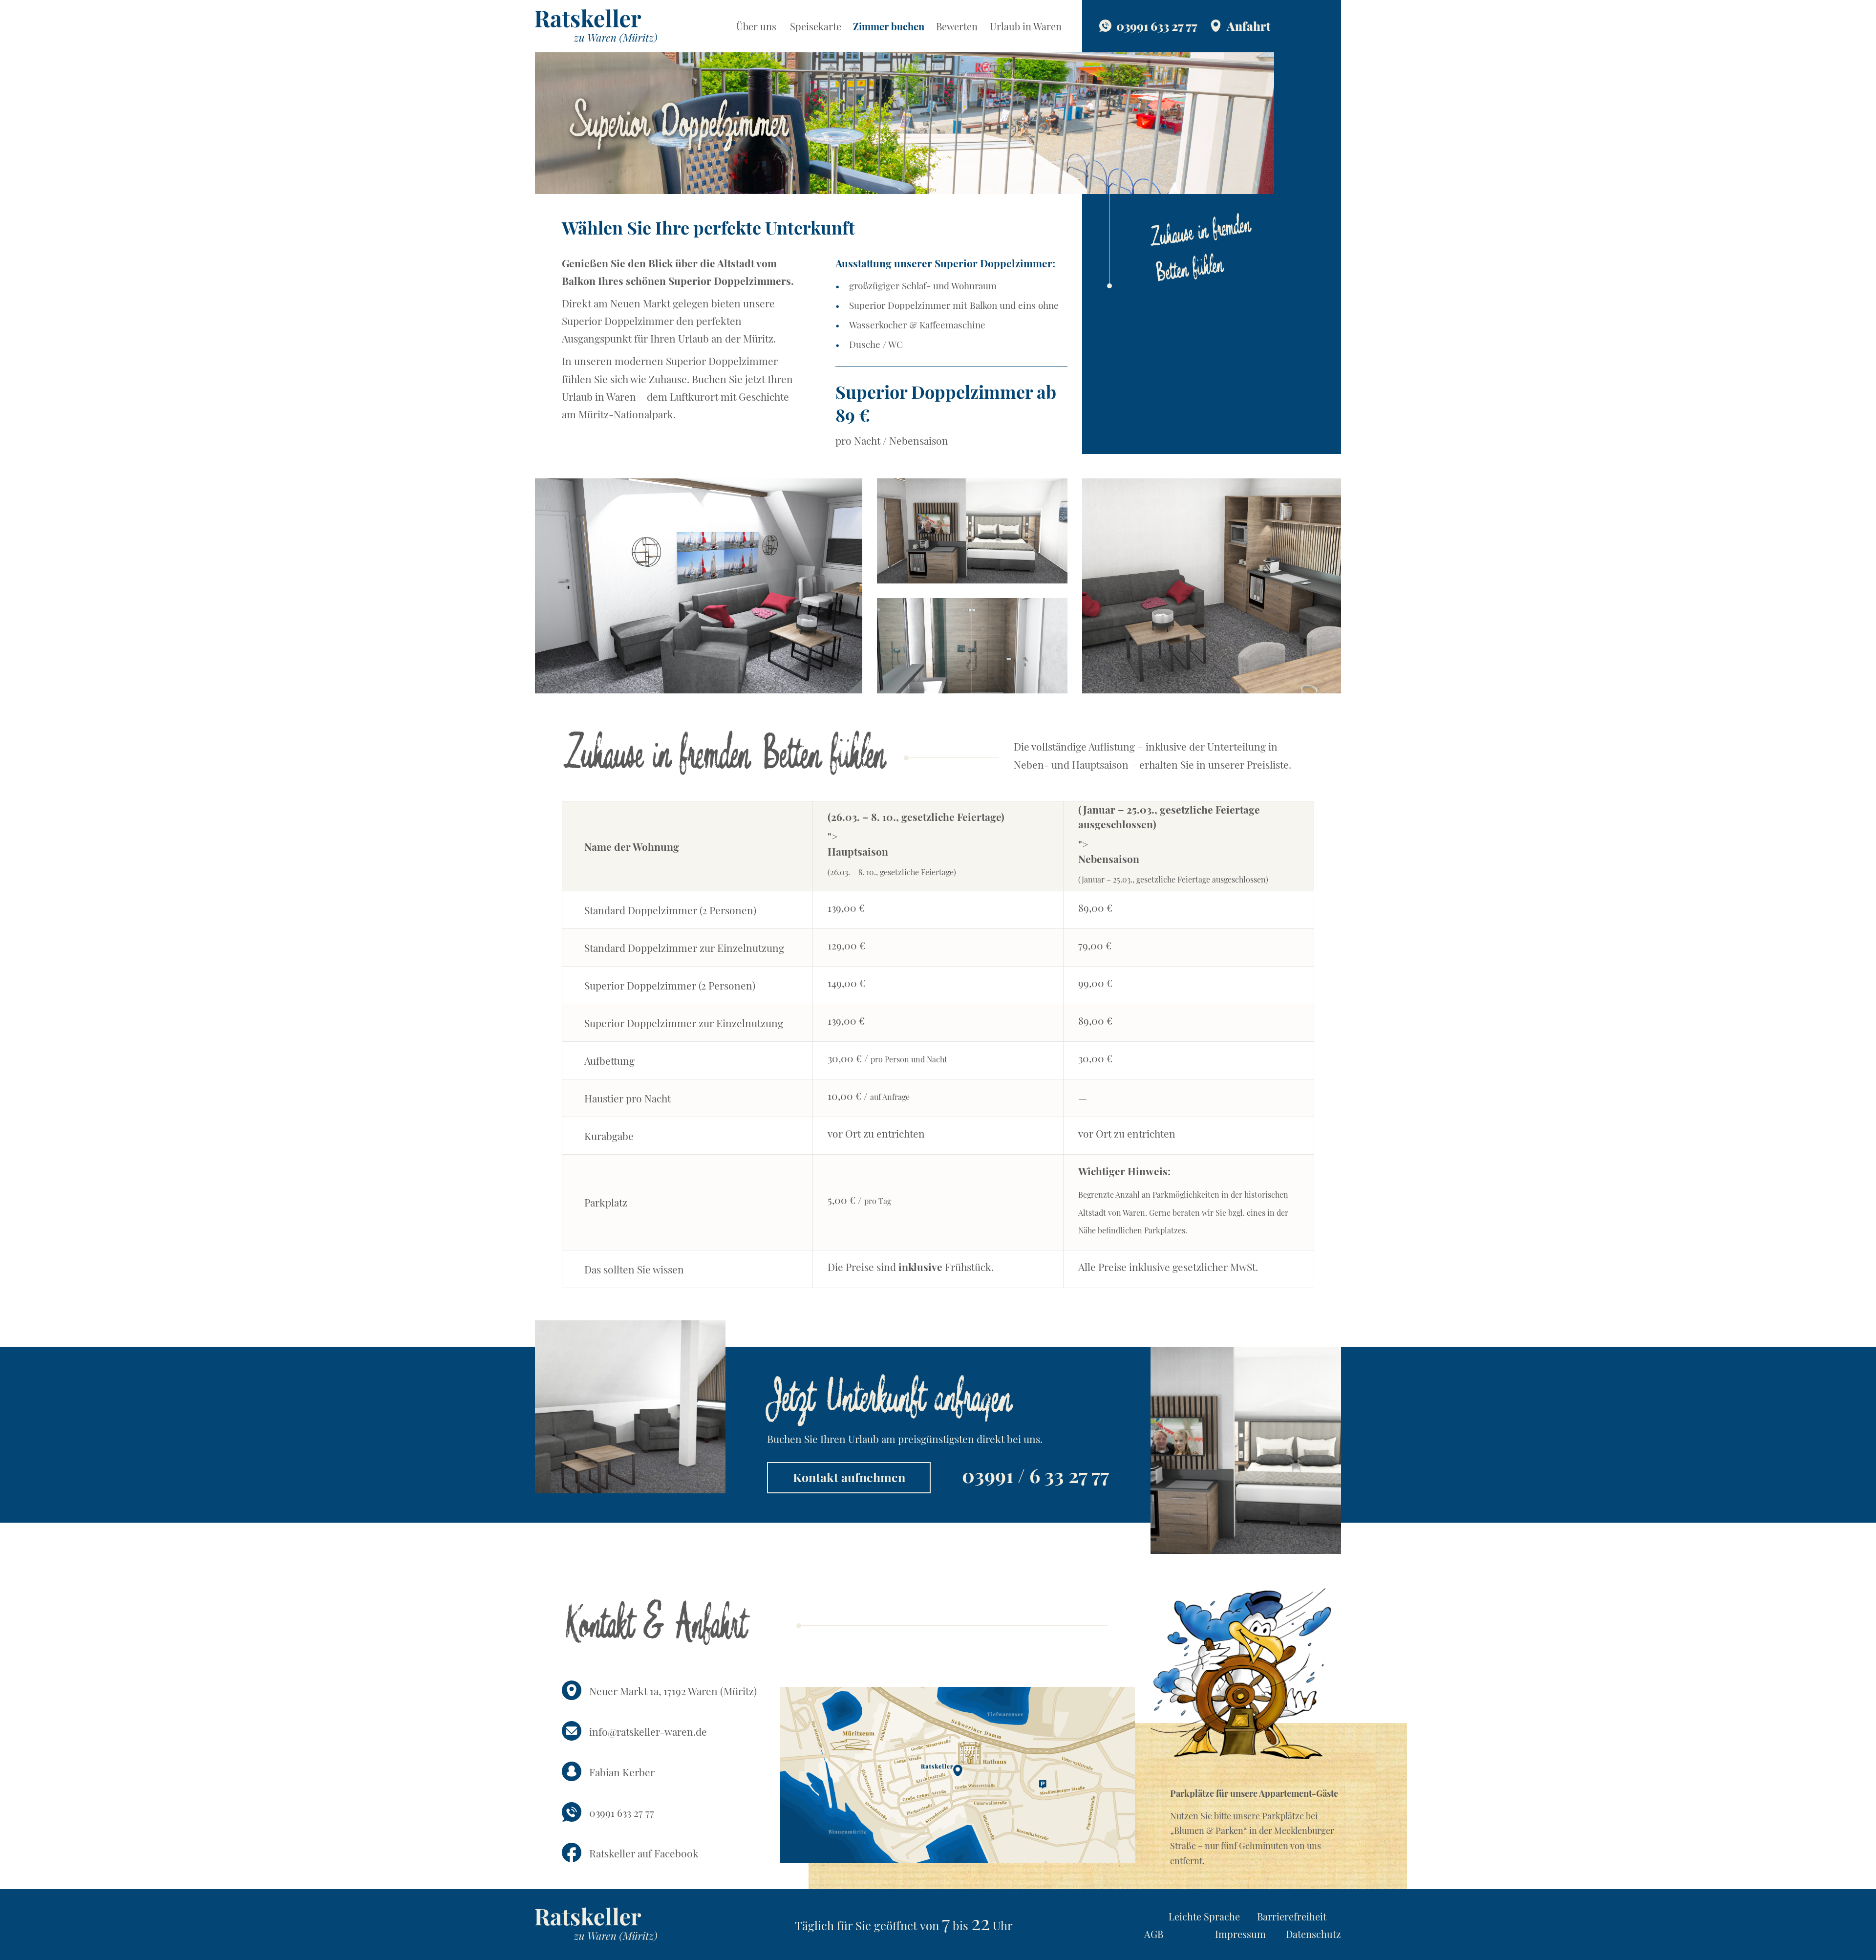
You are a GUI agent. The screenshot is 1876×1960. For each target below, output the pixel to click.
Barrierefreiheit (1292, 1916)
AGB (1154, 1934)
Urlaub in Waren (1026, 26)
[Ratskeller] (596, 1923)
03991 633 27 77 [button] (622, 1812)
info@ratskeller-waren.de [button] (648, 1731)
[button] (596, 24)
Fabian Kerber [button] (622, 1772)
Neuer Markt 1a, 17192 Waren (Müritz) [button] (673, 1691)
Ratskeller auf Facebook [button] (644, 1853)
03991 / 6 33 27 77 (1035, 1475)
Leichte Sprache (1204, 1916)
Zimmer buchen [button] (889, 26)
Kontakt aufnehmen (849, 1477)
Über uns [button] (756, 26)
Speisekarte (816, 26)
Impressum (1240, 1934)
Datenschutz (1313, 1934)
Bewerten (957, 26)
